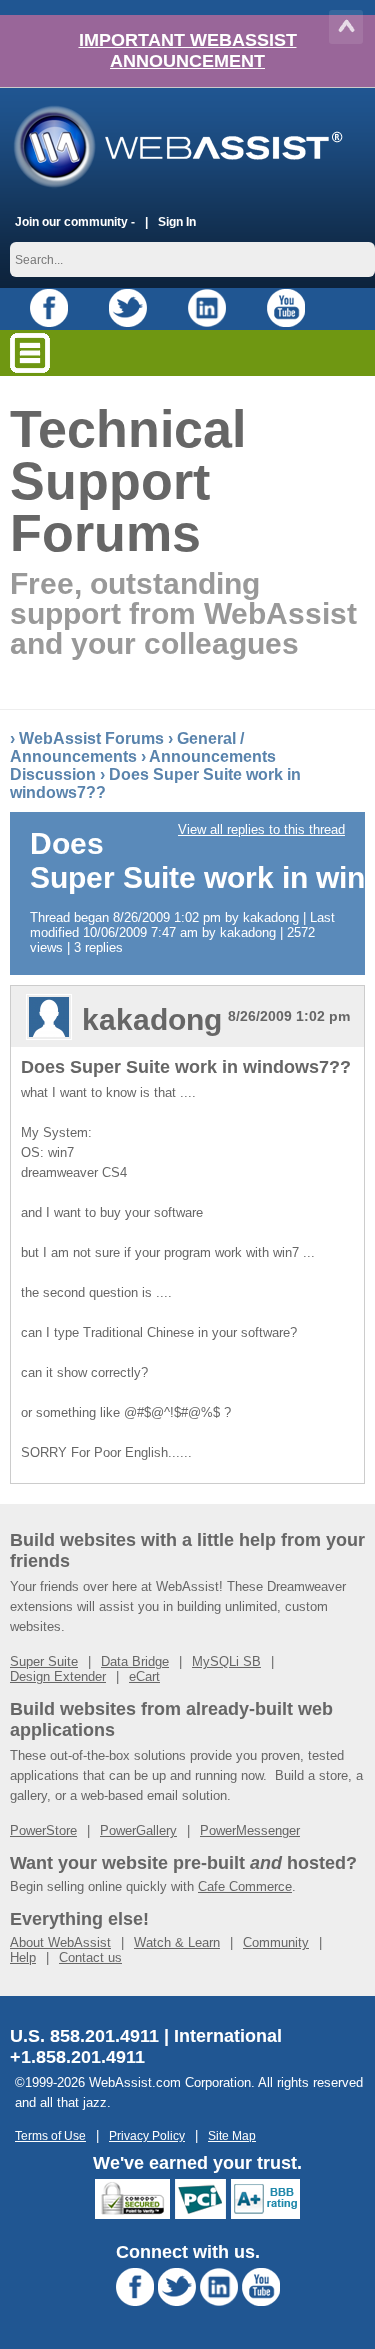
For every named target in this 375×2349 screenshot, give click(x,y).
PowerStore (43, 1830)
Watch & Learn (177, 1942)
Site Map (232, 2135)
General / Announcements (127, 747)
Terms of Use (50, 2135)
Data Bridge (135, 1661)
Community (276, 1942)
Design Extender (58, 1676)
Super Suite (44, 1661)
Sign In (177, 221)
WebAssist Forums (91, 738)
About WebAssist (60, 1942)
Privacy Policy (147, 2135)
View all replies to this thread (261, 829)
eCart (144, 1676)
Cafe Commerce (245, 1886)
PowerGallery (138, 1830)
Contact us (90, 1957)
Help (23, 1957)
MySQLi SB (226, 1661)
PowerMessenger (250, 1830)
